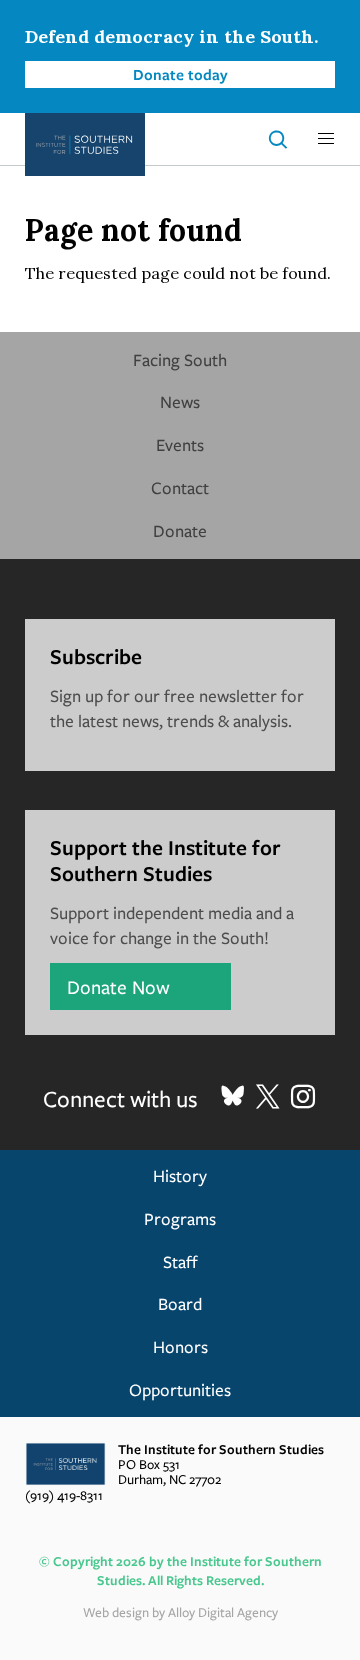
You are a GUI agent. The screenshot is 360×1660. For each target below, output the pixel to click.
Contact (180, 487)
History (180, 1175)
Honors (180, 1346)
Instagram (303, 1097)
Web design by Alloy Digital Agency (180, 1612)
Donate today (180, 74)
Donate (180, 530)
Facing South (180, 359)
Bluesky (233, 1097)
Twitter (268, 1097)
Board (180, 1303)
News (180, 401)
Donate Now (118, 986)
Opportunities (180, 1389)
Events (180, 444)
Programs (180, 1218)
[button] (326, 139)
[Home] (85, 144)
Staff (180, 1261)
